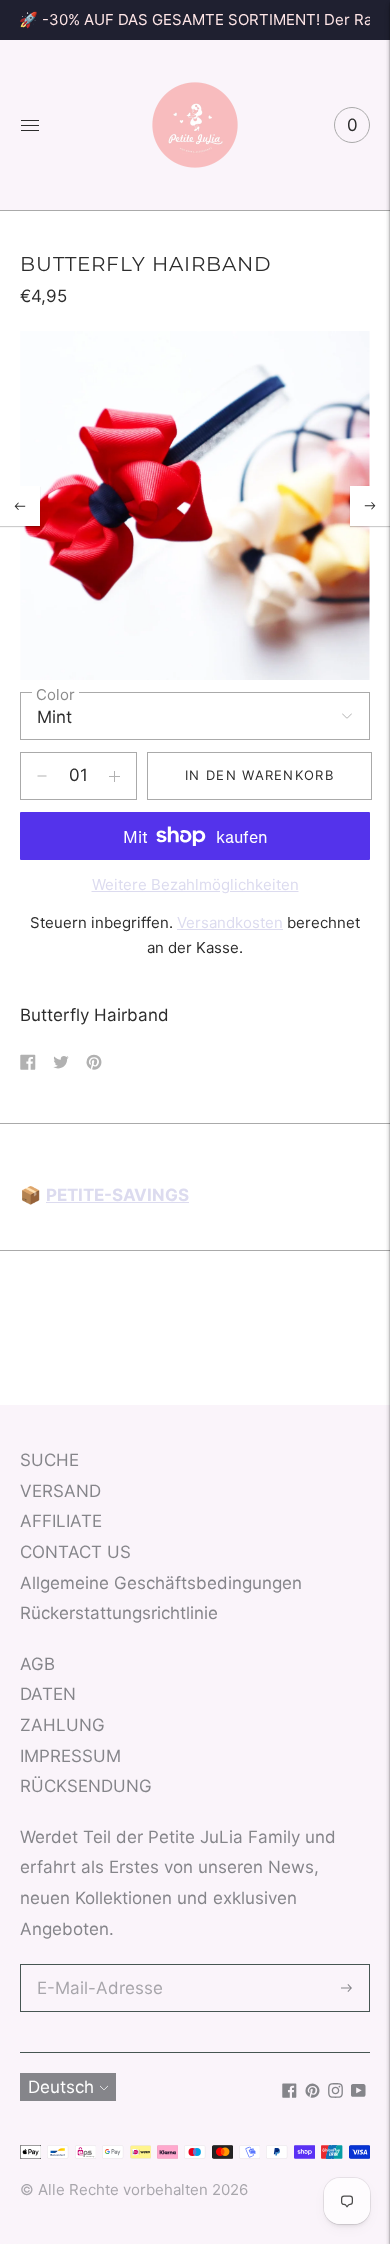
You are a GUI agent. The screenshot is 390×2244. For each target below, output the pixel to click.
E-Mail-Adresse (95, 1966)
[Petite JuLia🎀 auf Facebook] (289, 2092)
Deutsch (61, 2087)
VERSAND (60, 1491)
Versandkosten (230, 922)
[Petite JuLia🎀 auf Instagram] (335, 2092)
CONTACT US (75, 1552)
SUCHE (49, 1460)
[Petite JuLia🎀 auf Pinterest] (312, 2092)
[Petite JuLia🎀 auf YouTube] (358, 2092)
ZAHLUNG (62, 1725)
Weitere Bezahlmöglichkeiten (195, 884)
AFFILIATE (61, 1521)
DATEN (48, 1694)
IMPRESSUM (70, 1756)
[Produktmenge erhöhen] (42, 776)
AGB (37, 1664)
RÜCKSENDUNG (86, 1786)
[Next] (370, 506)
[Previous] (20, 506)
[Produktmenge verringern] (114, 776)
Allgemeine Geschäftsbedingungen (161, 1583)
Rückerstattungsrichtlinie (119, 1613)
